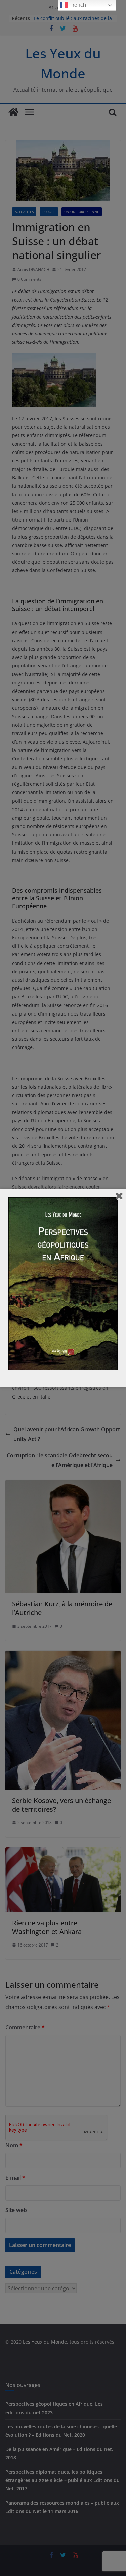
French (77, 5)
